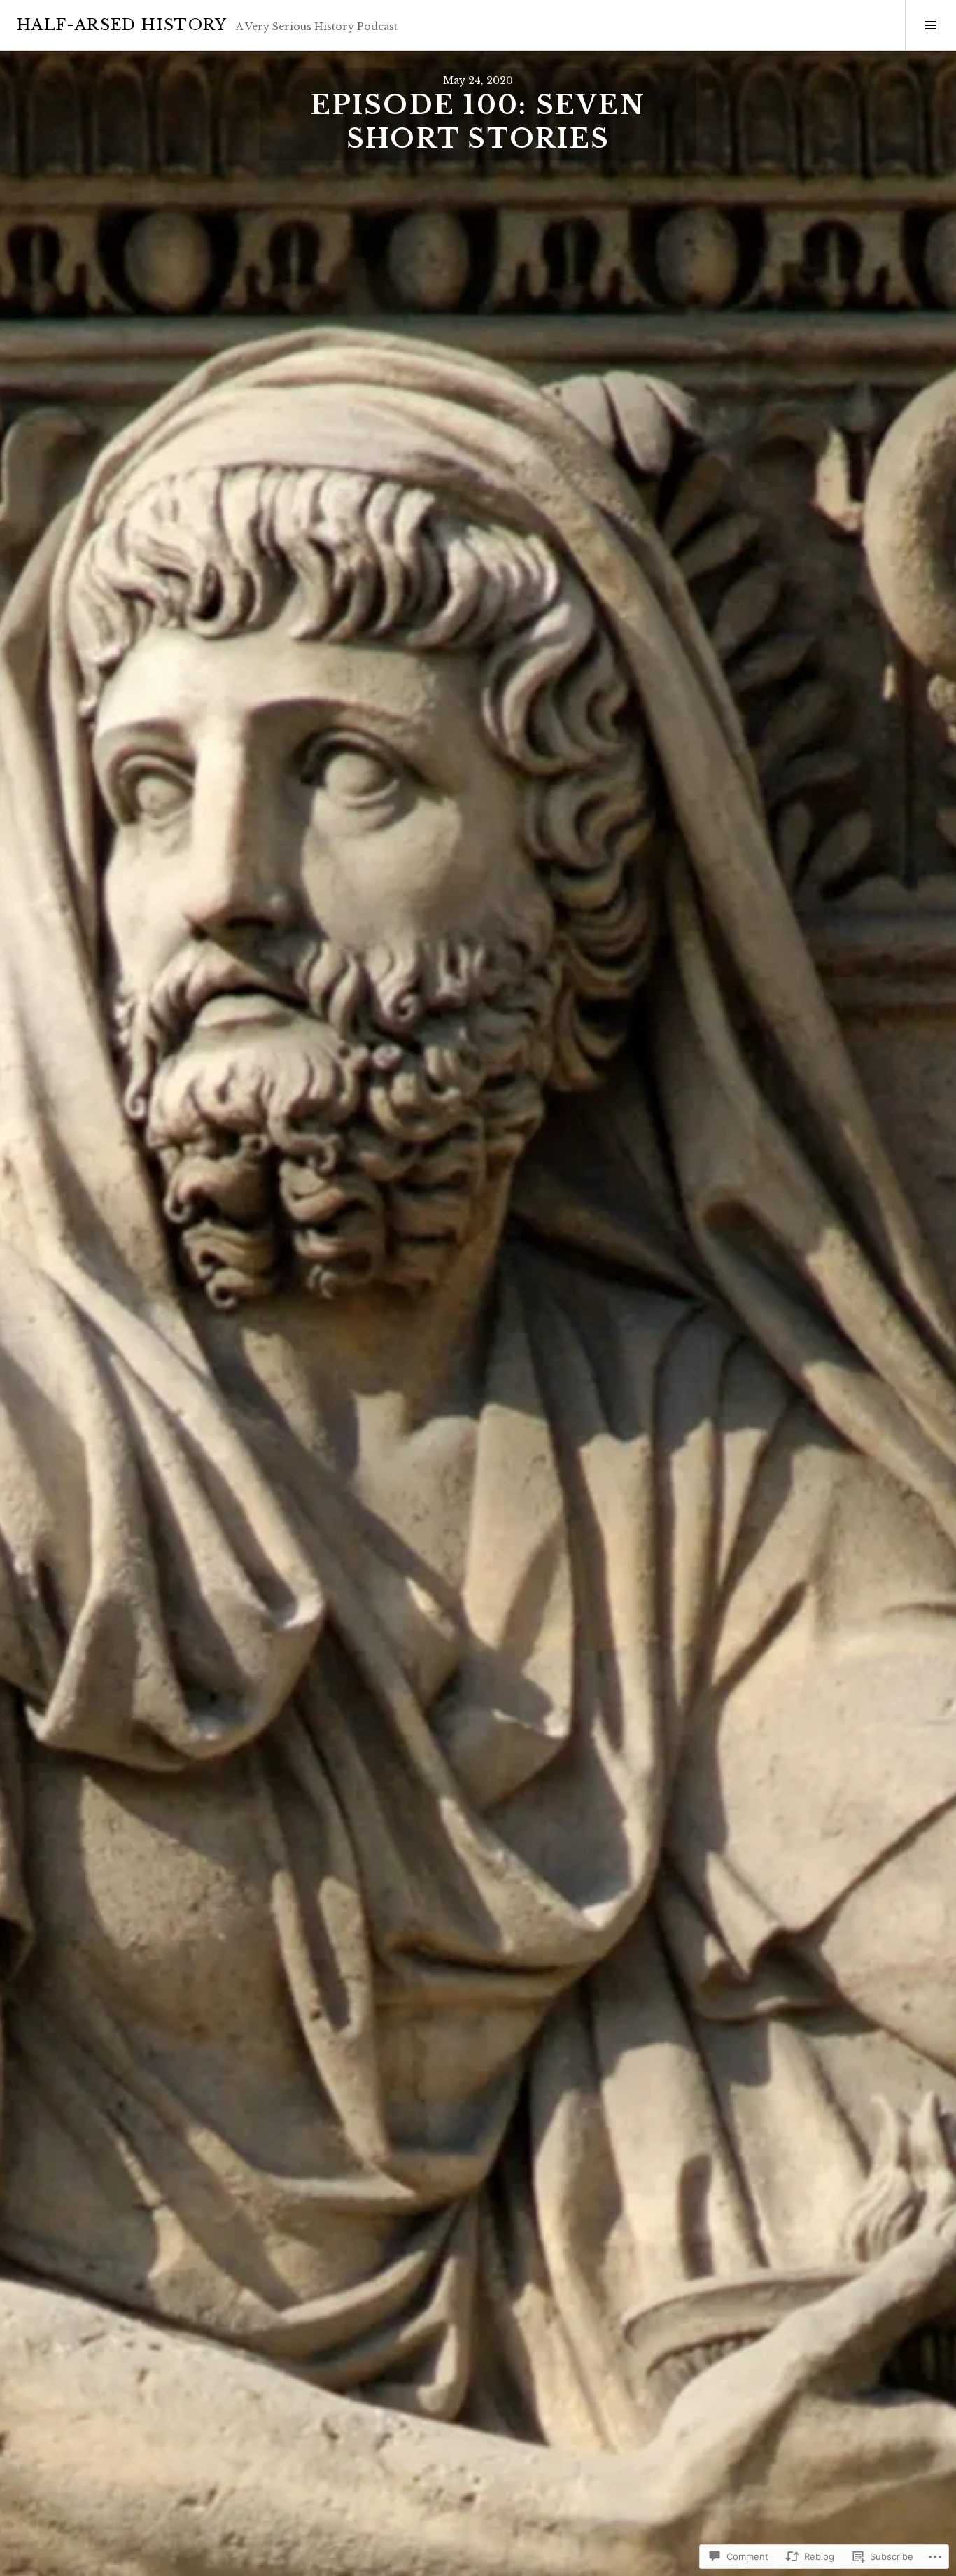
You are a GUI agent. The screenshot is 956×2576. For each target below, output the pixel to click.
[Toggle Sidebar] (930, 25)
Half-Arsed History (122, 25)
